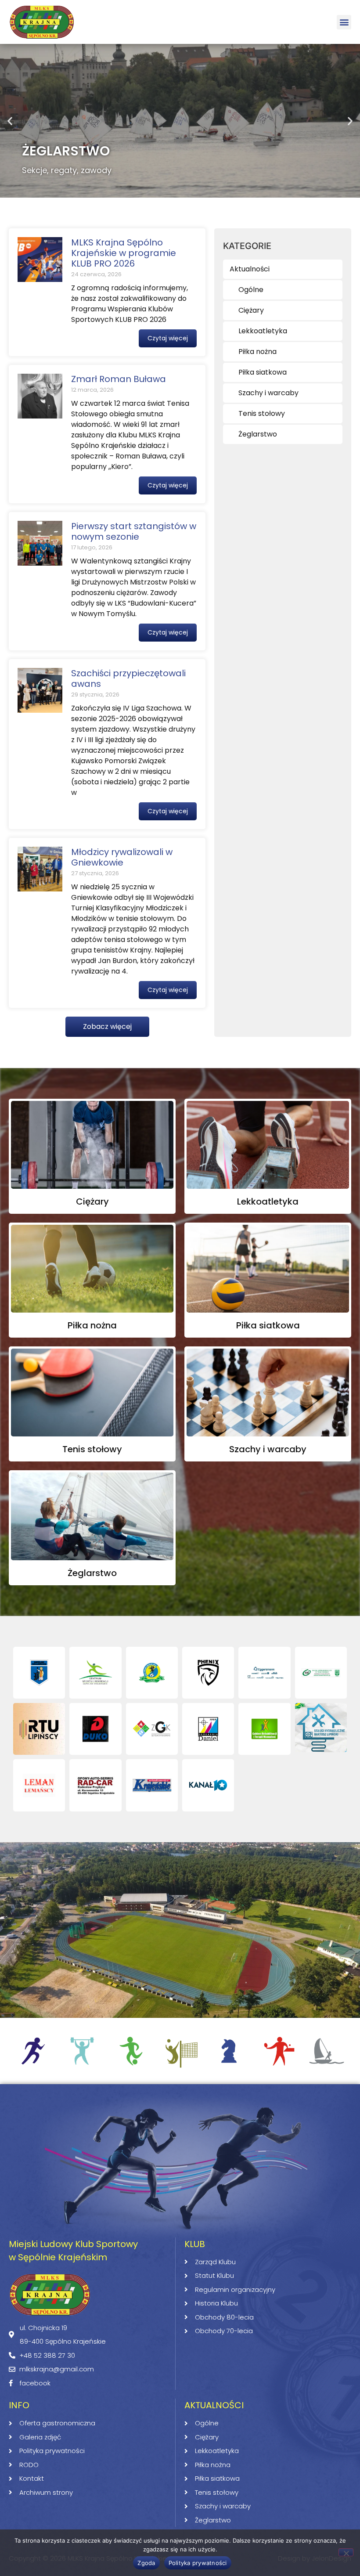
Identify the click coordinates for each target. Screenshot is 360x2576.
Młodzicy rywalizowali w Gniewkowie (122, 857)
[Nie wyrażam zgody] (346, 2552)
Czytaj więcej (168, 338)
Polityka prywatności (198, 2563)
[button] (344, 22)
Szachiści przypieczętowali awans (128, 678)
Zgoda (146, 2563)
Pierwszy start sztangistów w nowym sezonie (134, 531)
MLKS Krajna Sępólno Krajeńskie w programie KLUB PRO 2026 (124, 253)
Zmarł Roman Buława (119, 379)
